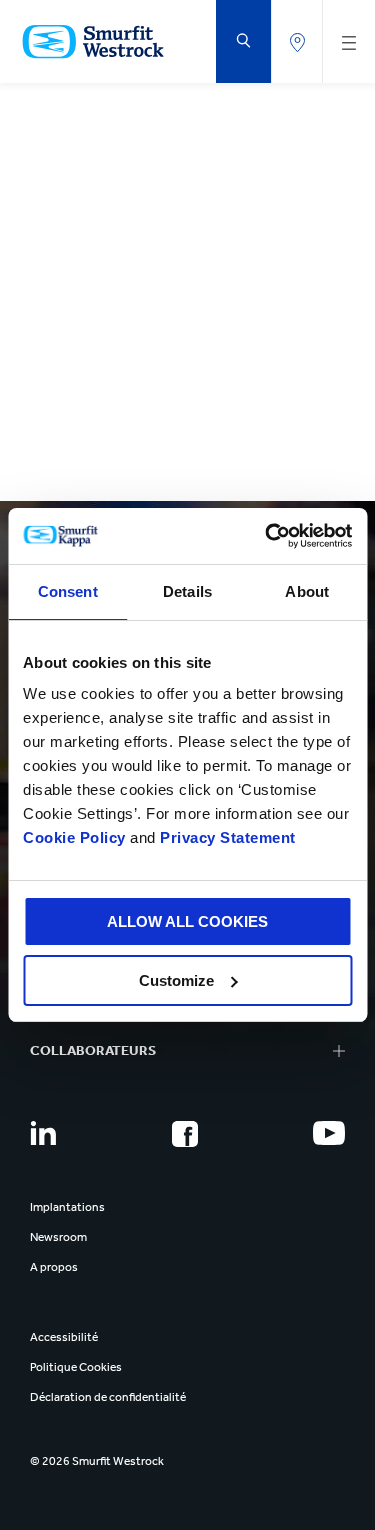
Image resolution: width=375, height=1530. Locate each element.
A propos (54, 1267)
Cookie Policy (74, 837)
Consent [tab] (68, 591)
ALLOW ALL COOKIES (187, 921)
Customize (176, 980)
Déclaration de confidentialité (108, 1397)
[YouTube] (329, 1133)
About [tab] (307, 591)
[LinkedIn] (43, 1133)
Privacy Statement (226, 837)
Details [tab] (187, 591)
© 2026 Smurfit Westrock (97, 1461)
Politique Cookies (76, 1367)
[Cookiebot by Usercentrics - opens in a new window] (267, 536)
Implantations (67, 1207)
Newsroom (58, 1237)
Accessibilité (64, 1337)
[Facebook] (185, 1134)
